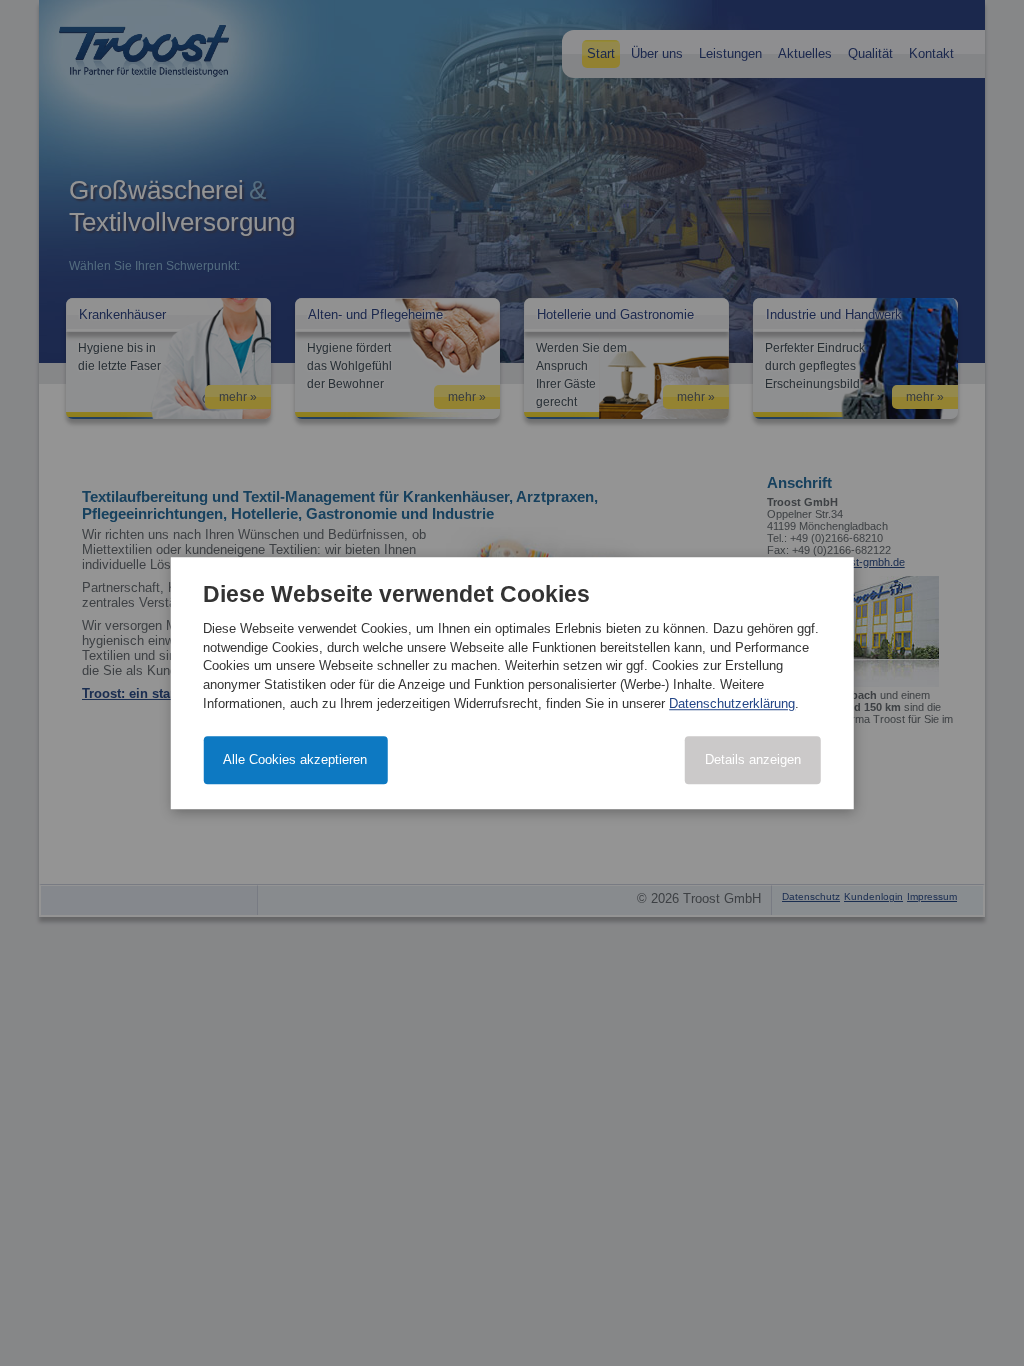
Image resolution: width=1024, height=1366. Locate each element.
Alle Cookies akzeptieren (295, 759)
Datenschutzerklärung (732, 703)
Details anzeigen (753, 759)
